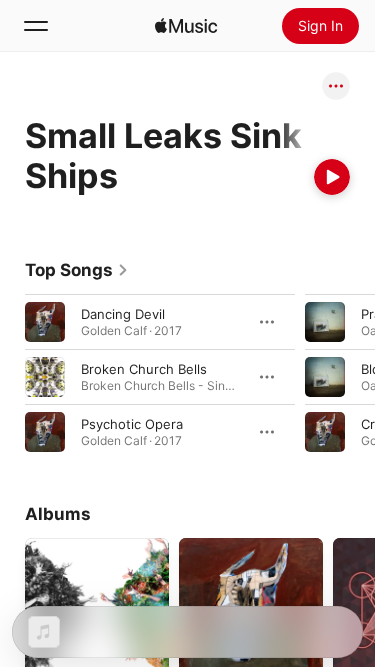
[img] (186, 26)
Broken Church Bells (144, 369)
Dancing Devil (123, 314)
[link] (77, 270)
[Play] (332, 177)
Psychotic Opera (132, 424)
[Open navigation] (36, 26)
